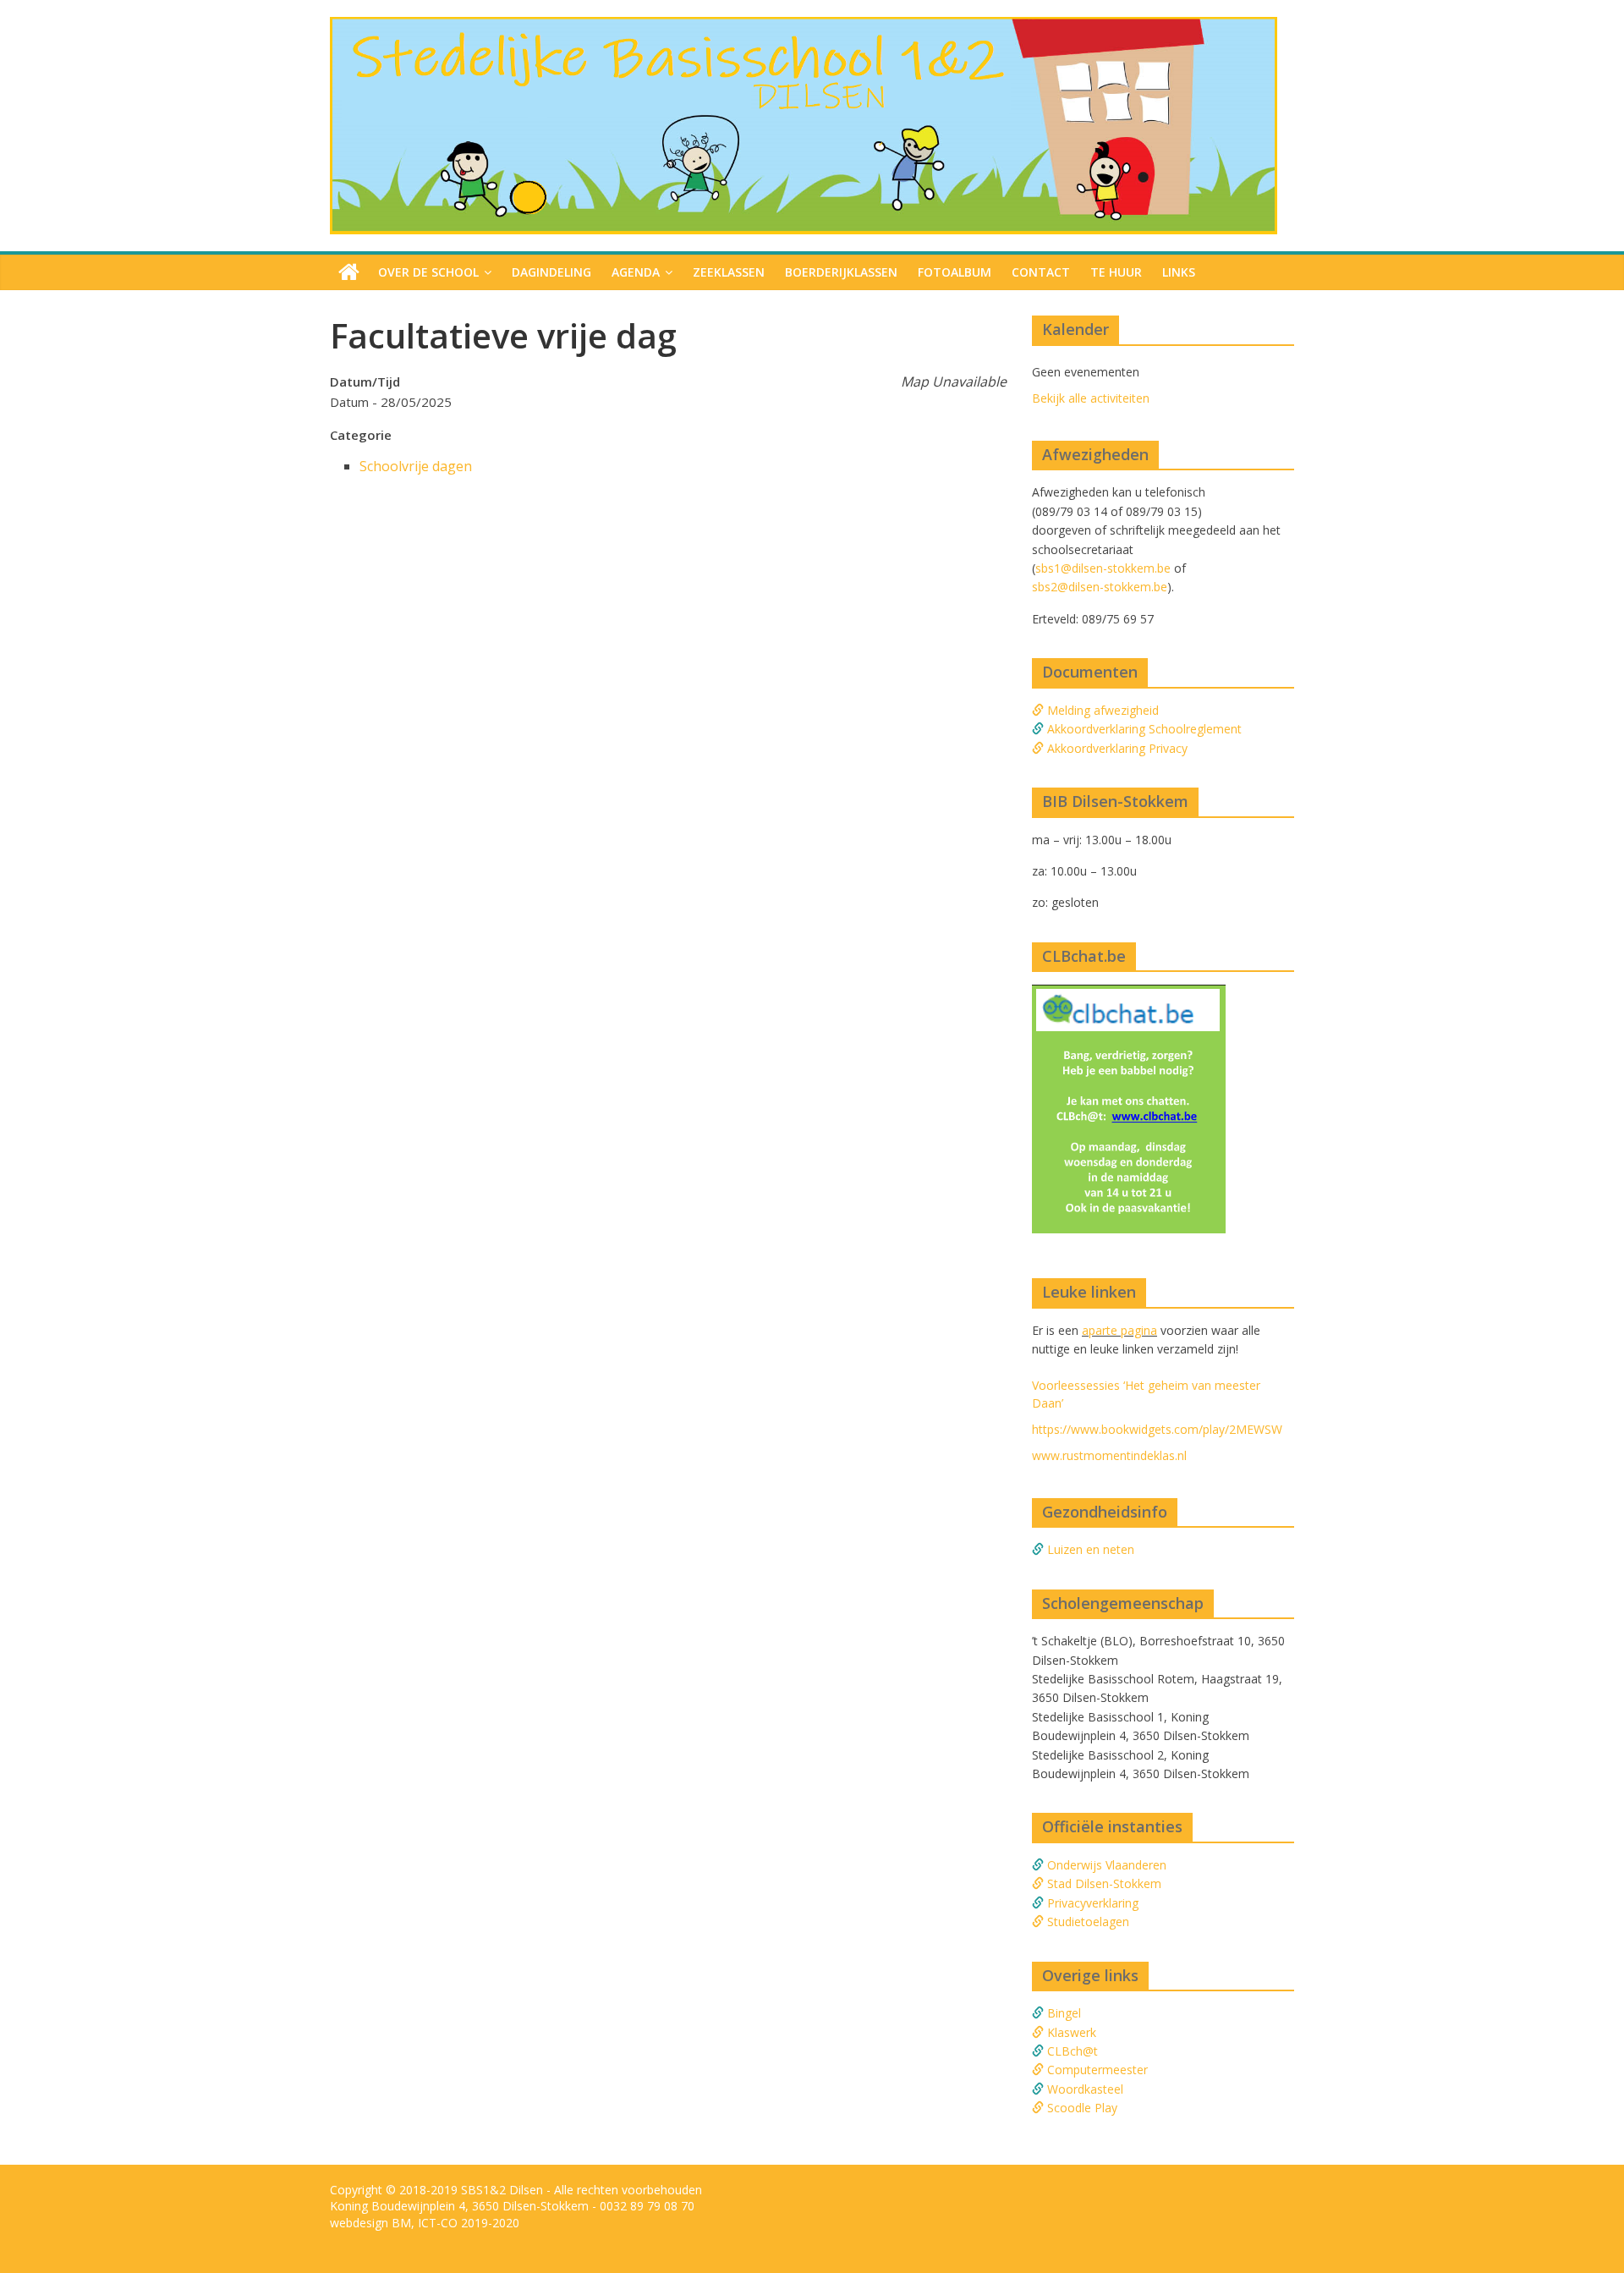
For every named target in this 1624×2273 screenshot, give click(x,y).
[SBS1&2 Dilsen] (804, 27)
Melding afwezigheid (1101, 710)
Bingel (1064, 2013)
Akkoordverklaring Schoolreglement (1143, 729)
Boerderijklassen (841, 272)
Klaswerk (1072, 2032)
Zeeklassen (729, 272)
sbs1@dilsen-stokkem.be (1103, 568)
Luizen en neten (1091, 1549)
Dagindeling (551, 272)
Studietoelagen (1088, 1922)
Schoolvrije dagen (416, 466)
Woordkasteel (1085, 2089)
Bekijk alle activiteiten (1091, 398)
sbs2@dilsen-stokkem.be (1100, 587)
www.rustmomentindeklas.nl (1109, 1455)
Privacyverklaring (1093, 1903)
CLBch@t (1073, 2051)
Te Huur (1116, 272)
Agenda (636, 272)
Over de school (428, 272)
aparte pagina (1119, 1330)
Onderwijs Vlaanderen (1107, 1865)
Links (1179, 272)
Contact (1041, 272)
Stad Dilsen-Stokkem (1104, 1883)
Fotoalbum (955, 272)
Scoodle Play (1082, 2108)
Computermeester (1097, 2070)
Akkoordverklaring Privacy (1116, 748)
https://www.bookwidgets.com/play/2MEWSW (1157, 1429)
